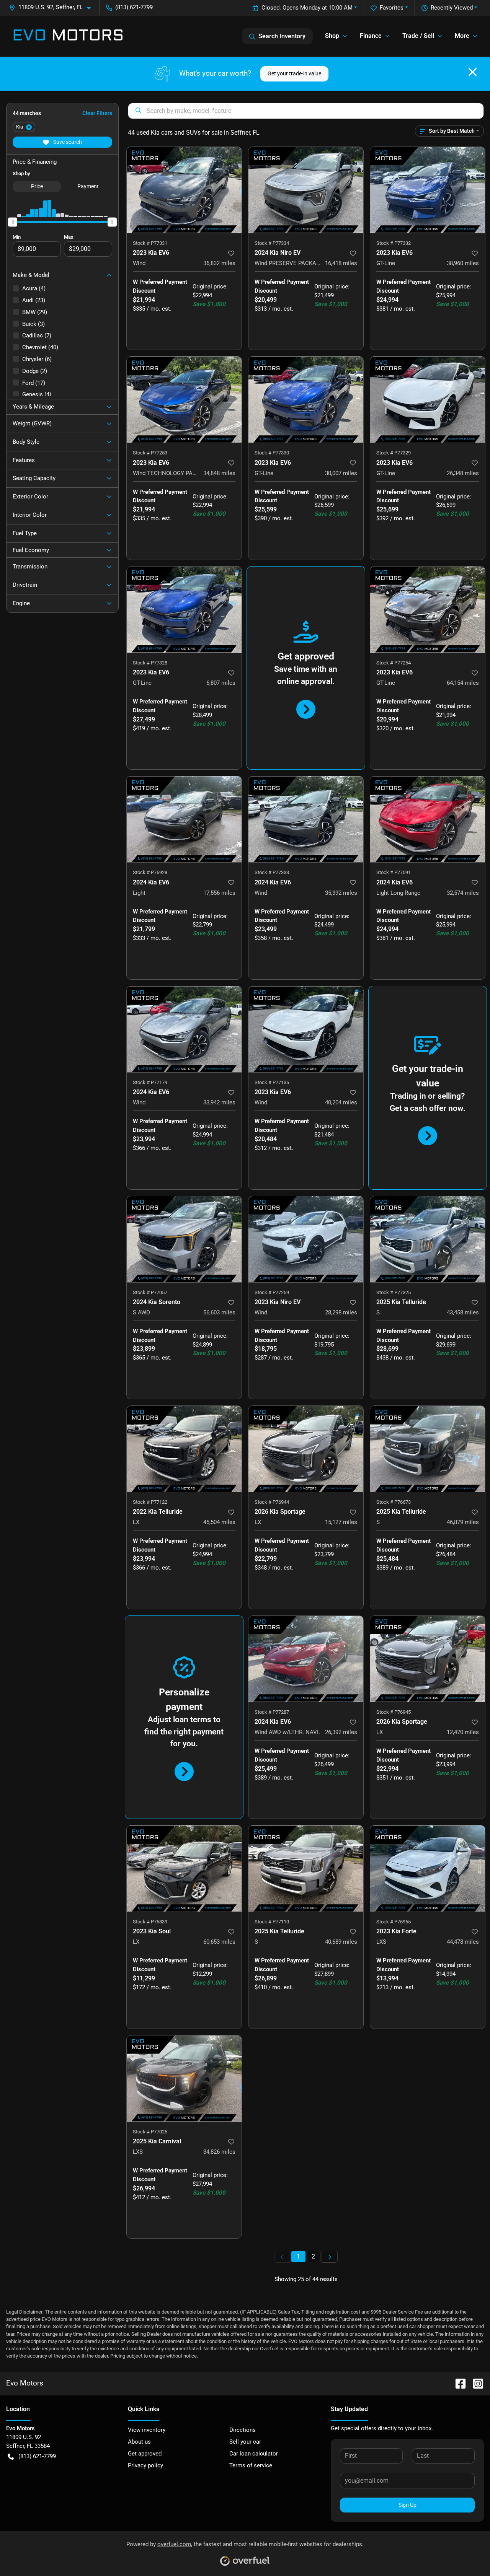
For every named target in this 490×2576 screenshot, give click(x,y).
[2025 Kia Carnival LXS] (184, 2079)
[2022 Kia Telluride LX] (184, 1449)
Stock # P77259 (272, 1292)
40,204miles (341, 1102)
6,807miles (221, 683)
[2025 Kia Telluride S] (428, 1239)
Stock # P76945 (394, 1712)
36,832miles (219, 263)
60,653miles (219, 1942)
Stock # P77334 (272, 243)
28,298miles (341, 1312)
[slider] (13, 222)
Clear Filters (97, 113)
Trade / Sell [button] (418, 36)
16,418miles (341, 263)
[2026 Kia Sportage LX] (306, 1449)
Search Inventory (282, 36)
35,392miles (341, 893)
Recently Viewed (452, 8)
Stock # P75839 (150, 1922)
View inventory (147, 2430)
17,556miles (219, 893)
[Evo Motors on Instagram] (475, 2383)
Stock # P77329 (394, 453)
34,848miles (219, 473)
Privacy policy (145, 2465)
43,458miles (463, 1312)
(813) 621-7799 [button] (134, 7)
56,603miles (219, 1312)
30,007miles (341, 473)
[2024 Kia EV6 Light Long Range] (428, 819)
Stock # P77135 (272, 1082)
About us (139, 2442)
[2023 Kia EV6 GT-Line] (428, 190)
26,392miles (341, 1732)
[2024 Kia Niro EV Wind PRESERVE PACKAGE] (306, 190)
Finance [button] (371, 36)
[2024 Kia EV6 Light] (184, 819)
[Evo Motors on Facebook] (457, 2383)
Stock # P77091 (394, 872)
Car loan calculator (254, 2454)
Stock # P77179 (150, 1082)
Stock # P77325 (394, 1292)
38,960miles (463, 263)
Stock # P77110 (272, 1922)
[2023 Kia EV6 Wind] (184, 190)
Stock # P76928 (150, 872)
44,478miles (463, 1942)
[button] (53, 7)
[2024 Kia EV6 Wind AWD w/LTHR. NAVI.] (306, 1659)
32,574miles (463, 893)
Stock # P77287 (272, 1712)
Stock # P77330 (272, 453)
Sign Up (408, 2505)
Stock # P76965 (394, 1922)
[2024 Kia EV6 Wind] (306, 819)
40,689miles (341, 1942)
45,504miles (219, 1522)
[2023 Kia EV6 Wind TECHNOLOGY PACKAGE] (184, 400)
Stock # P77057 (150, 1292)
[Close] (473, 72)
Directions (243, 2430)
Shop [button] (332, 36)
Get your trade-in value (294, 73)
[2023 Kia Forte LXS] (428, 1868)
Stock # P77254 (394, 663)
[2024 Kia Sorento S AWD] (184, 1239)
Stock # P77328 (150, 663)
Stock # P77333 (272, 872)
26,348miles (463, 473)
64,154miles (463, 683)
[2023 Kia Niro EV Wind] (306, 1239)
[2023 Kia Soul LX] (184, 1868)
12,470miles (463, 1732)
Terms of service (251, 2465)
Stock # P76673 (394, 1502)
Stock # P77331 (150, 243)
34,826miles (219, 2152)
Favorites (392, 8)
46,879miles (463, 1522)
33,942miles (219, 1102)
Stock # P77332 (394, 243)
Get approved (145, 2454)
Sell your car (245, 2442)
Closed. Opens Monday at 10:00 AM (307, 8)
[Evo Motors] (68, 36)
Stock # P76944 (272, 1502)
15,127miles (341, 1522)
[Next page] (330, 2257)
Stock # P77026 (150, 2132)
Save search (67, 142)
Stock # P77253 (150, 453)
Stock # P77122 (150, 1502)
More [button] (462, 36)
